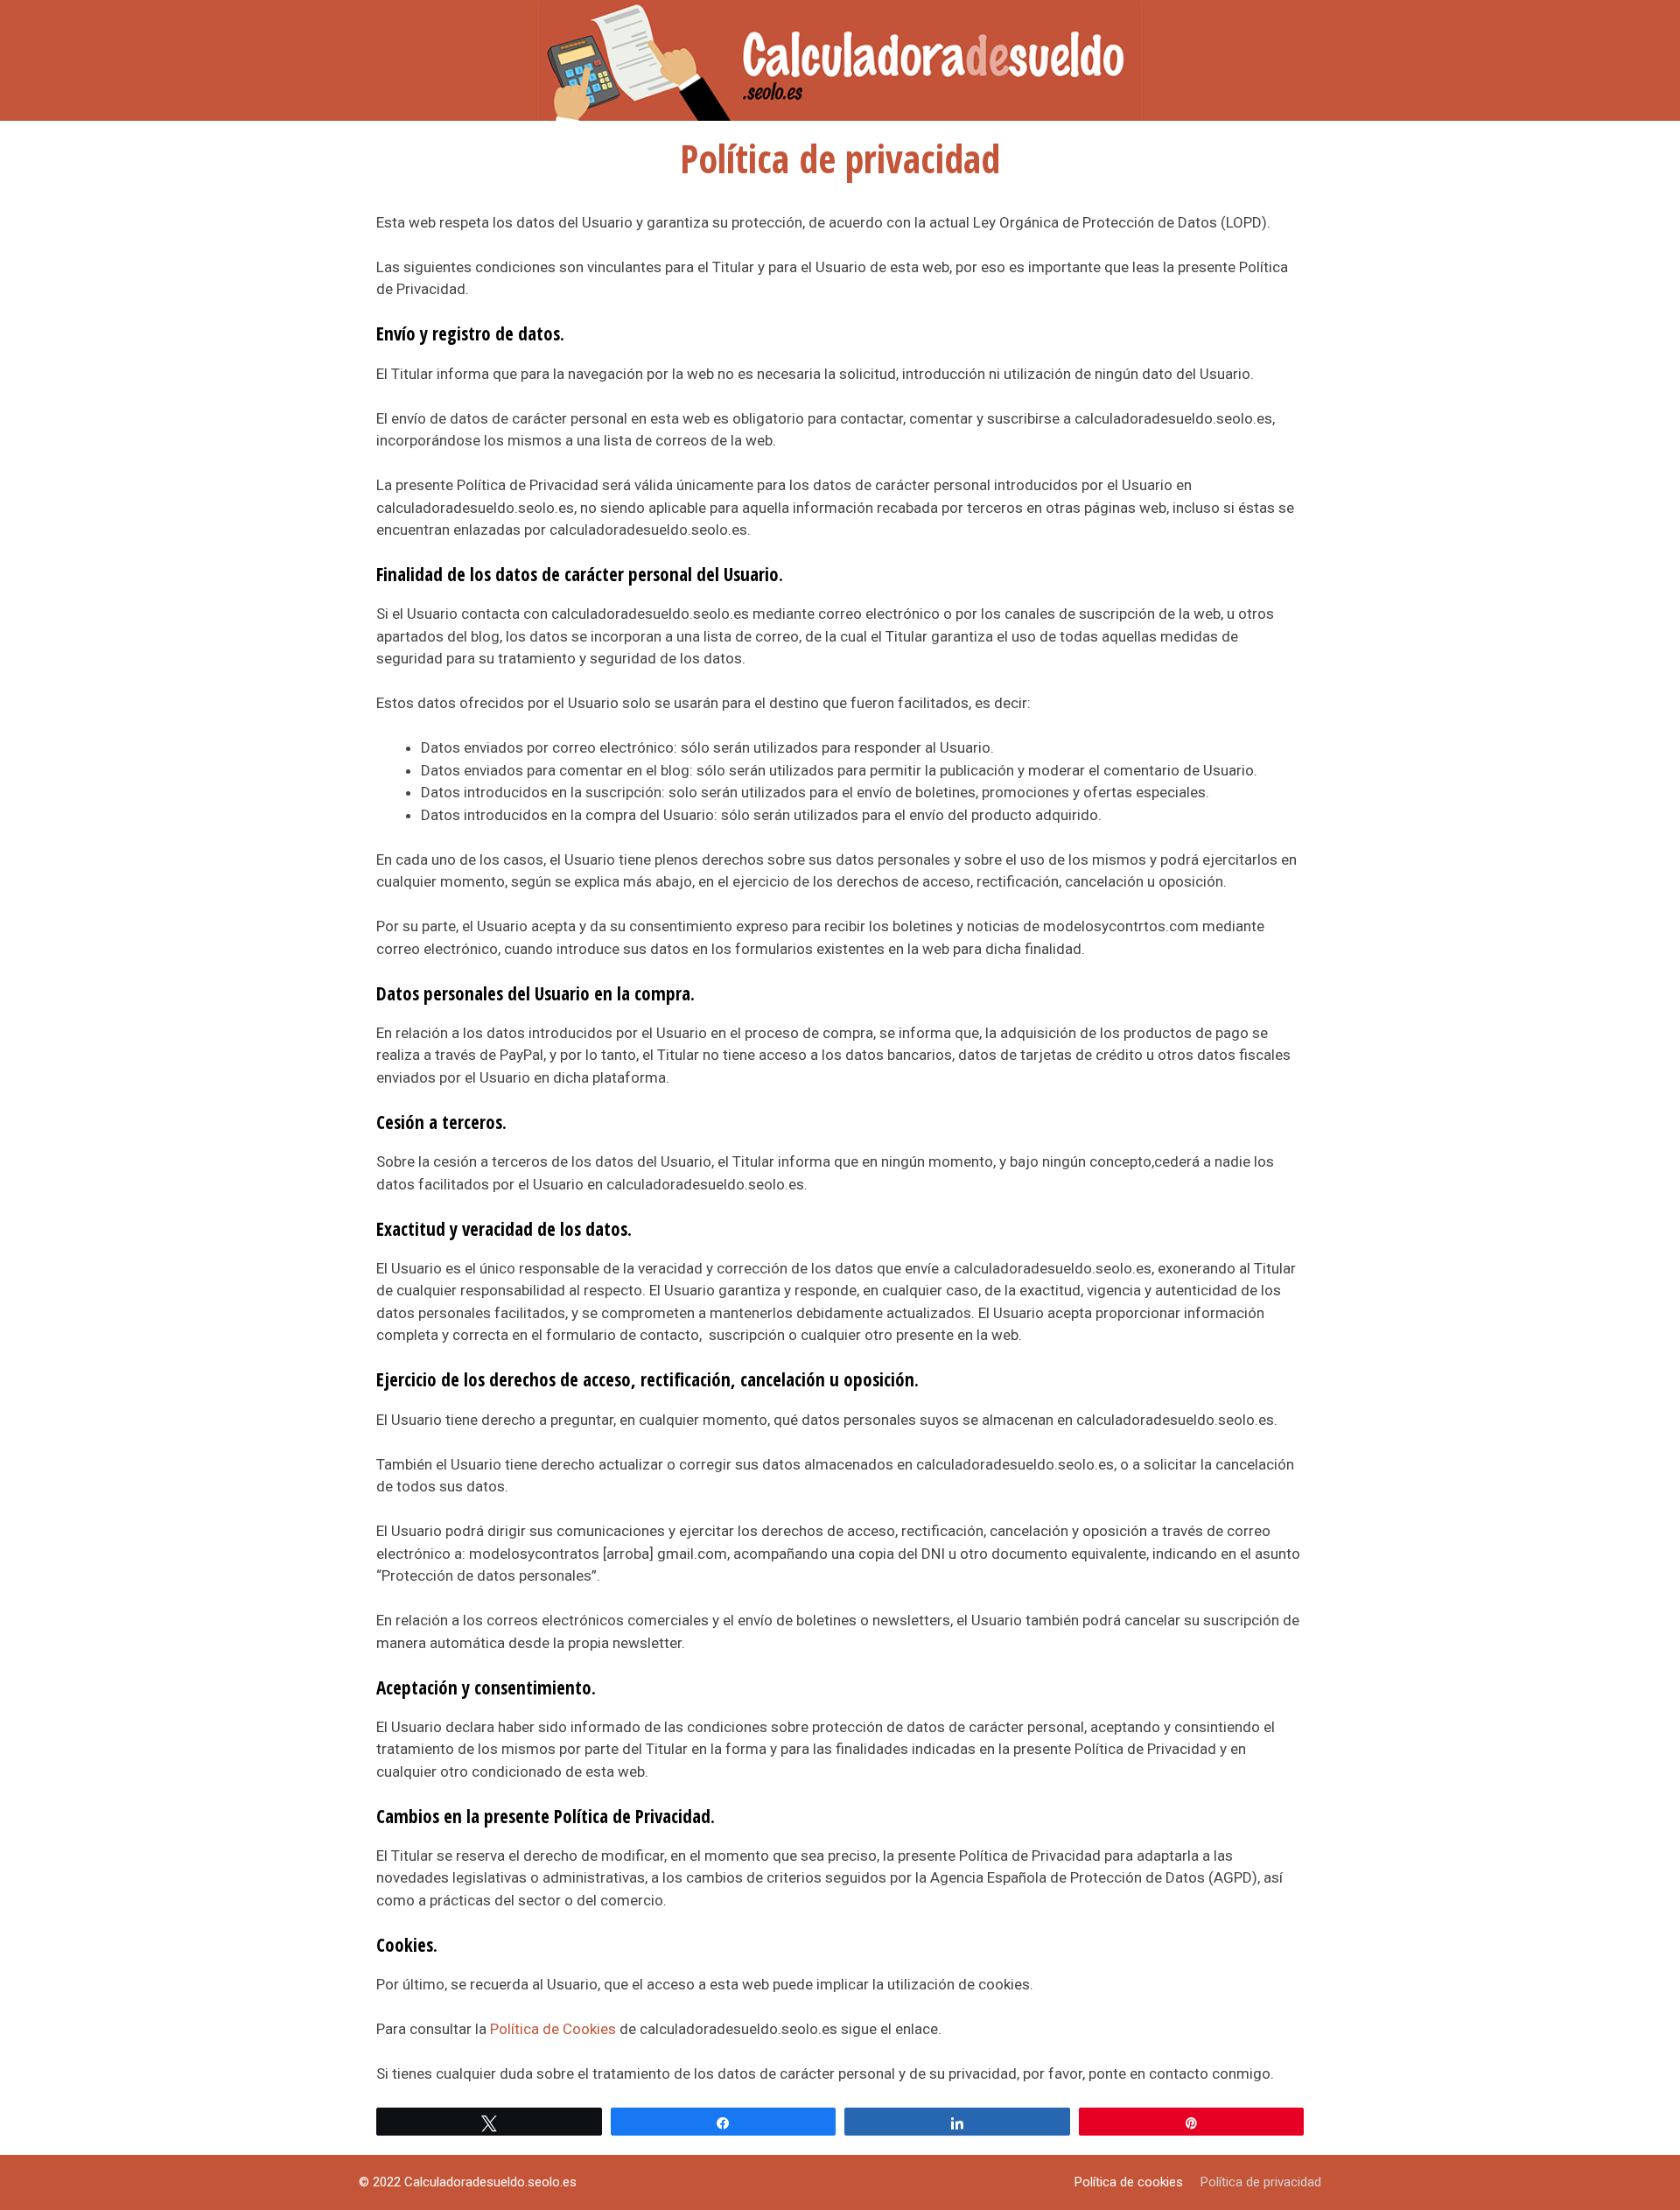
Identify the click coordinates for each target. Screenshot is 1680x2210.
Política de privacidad (1261, 2182)
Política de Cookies (553, 2029)
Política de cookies (1129, 2182)
